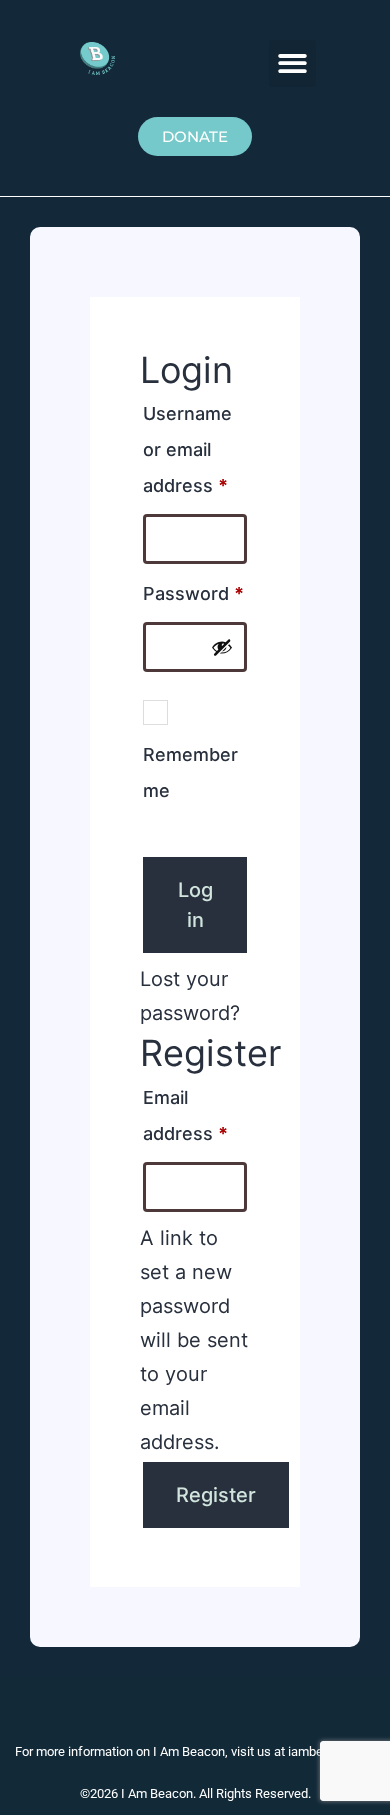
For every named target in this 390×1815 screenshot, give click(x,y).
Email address (195, 1112)
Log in (195, 905)
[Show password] (222, 647)
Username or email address (195, 446)
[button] (292, 63)
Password (195, 590)
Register (216, 1495)
